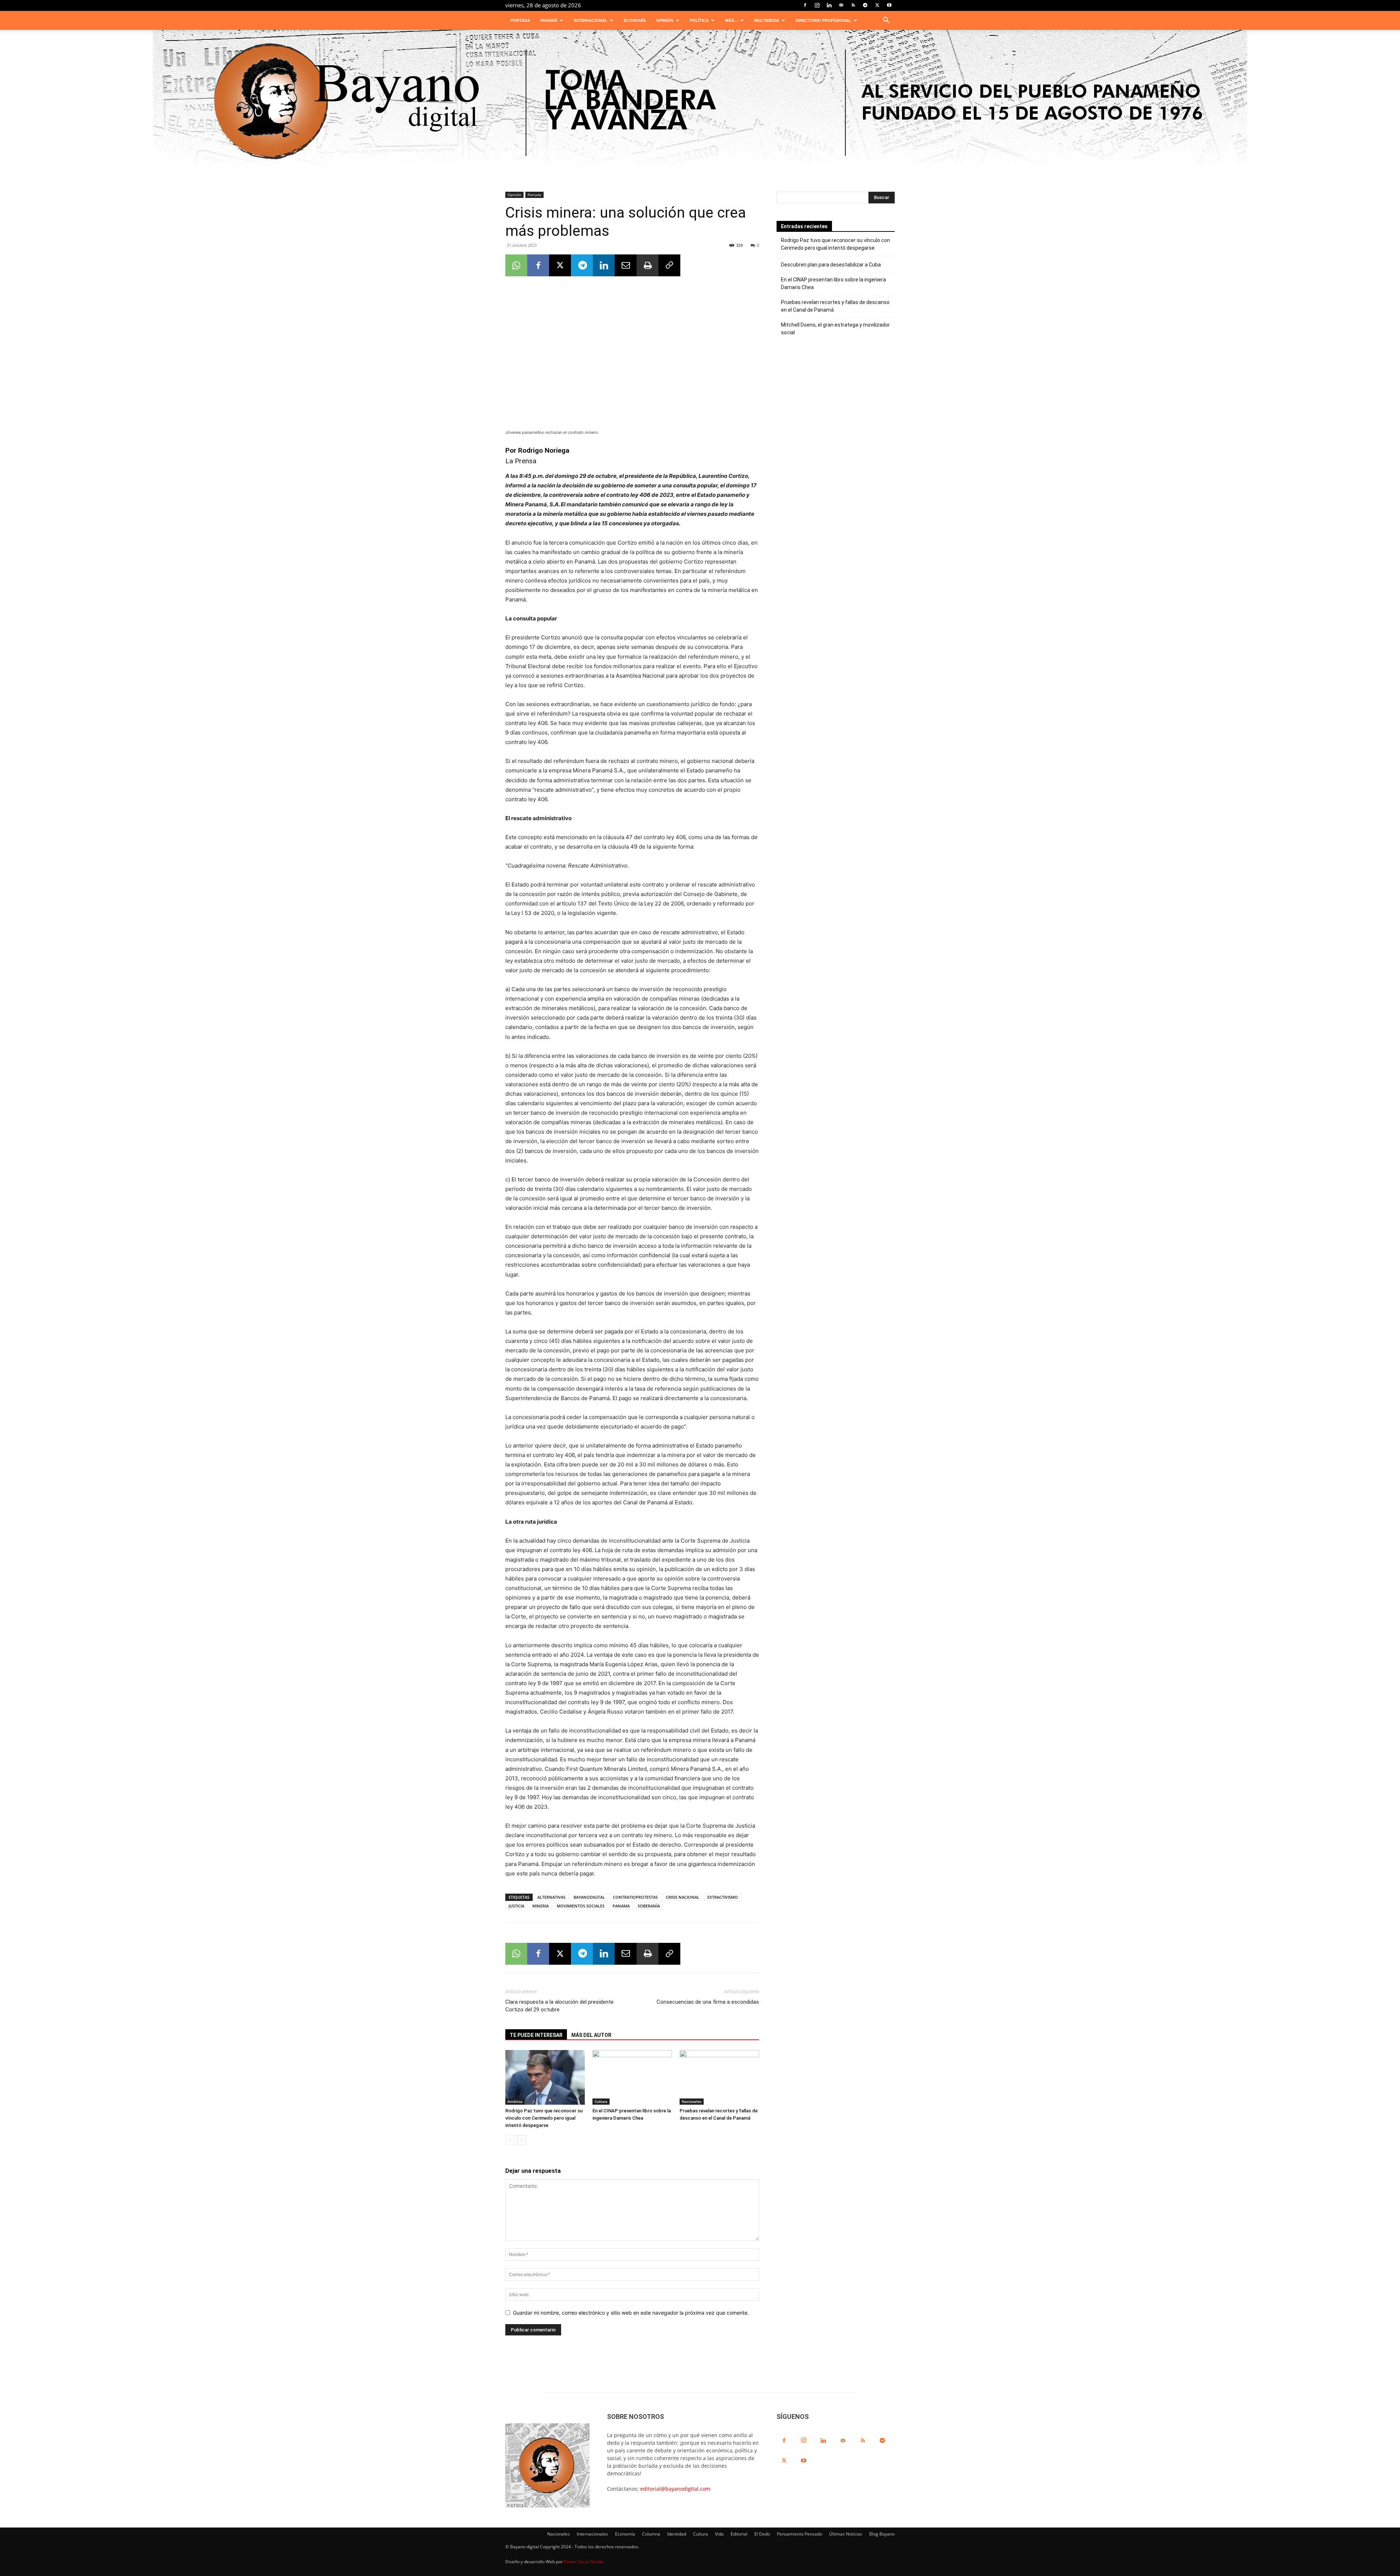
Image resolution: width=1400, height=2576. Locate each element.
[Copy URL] (669, 265)
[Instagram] (817, 5)
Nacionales (692, 2101)
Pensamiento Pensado (800, 2534)
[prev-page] (510, 2140)
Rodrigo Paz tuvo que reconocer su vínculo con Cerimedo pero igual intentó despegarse (544, 2118)
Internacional (591, 20)
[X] (877, 5)
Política (699, 20)
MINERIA (540, 1906)
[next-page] (522, 2140)
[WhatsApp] (516, 265)
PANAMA (621, 1906)
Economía (635, 20)
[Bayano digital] (700, 103)
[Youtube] (889, 5)
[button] (886, 21)
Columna (651, 2534)
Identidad (677, 2534)
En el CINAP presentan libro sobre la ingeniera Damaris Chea (833, 283)
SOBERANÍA (649, 1906)
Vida (719, 2534)
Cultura (601, 2101)
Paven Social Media (584, 2562)
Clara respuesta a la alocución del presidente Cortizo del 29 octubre (559, 2006)
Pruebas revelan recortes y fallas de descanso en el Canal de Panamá (835, 306)
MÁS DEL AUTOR (591, 2035)
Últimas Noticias (846, 2534)
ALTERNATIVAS (551, 1897)
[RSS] (853, 5)
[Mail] (841, 5)
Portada (520, 20)
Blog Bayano (882, 2534)
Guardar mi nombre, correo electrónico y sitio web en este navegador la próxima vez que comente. (631, 2313)
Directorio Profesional (823, 20)
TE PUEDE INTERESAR (536, 2035)
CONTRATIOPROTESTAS (635, 1897)
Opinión (665, 20)
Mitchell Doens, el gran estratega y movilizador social (835, 329)
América (515, 2101)
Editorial (739, 2534)
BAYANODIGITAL (589, 1897)
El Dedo (762, 2534)
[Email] (626, 265)
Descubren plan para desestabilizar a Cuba (831, 265)
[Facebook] (805, 5)
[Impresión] (647, 265)
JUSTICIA (516, 1906)
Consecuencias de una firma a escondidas (708, 2002)
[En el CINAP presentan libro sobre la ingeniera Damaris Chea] (632, 2077)
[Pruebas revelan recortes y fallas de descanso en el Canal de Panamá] (719, 2077)
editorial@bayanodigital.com (675, 2489)
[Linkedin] (829, 5)
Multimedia (767, 20)
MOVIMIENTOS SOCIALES (581, 1906)
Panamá (549, 20)
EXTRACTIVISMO (723, 1897)
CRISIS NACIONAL (682, 1897)
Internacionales (592, 2534)
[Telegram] (865, 5)
